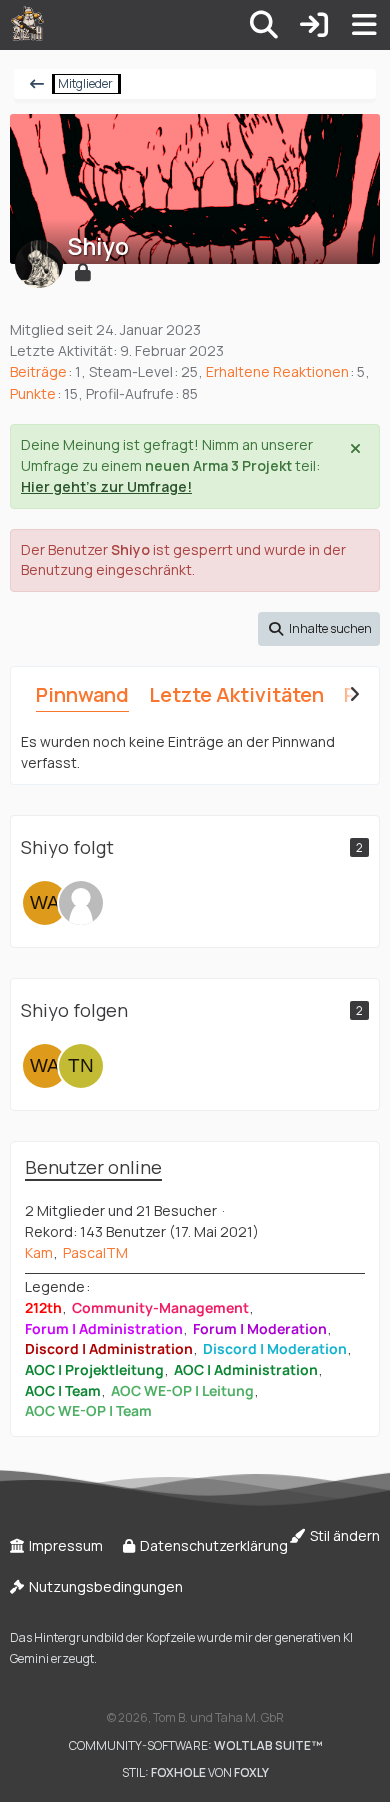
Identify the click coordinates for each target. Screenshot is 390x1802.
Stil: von (195, 1772)
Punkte (33, 393)
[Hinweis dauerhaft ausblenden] (357, 447)
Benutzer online (93, 1167)
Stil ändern (343, 1535)
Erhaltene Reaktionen (277, 371)
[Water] (45, 903)
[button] (319, 629)
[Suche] (264, 25)
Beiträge (38, 371)
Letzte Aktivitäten (236, 694)
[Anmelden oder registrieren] (314, 25)
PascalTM (95, 1252)
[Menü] (364, 25)
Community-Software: (195, 1745)
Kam (39, 1252)
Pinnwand (82, 694)
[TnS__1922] (81, 903)
